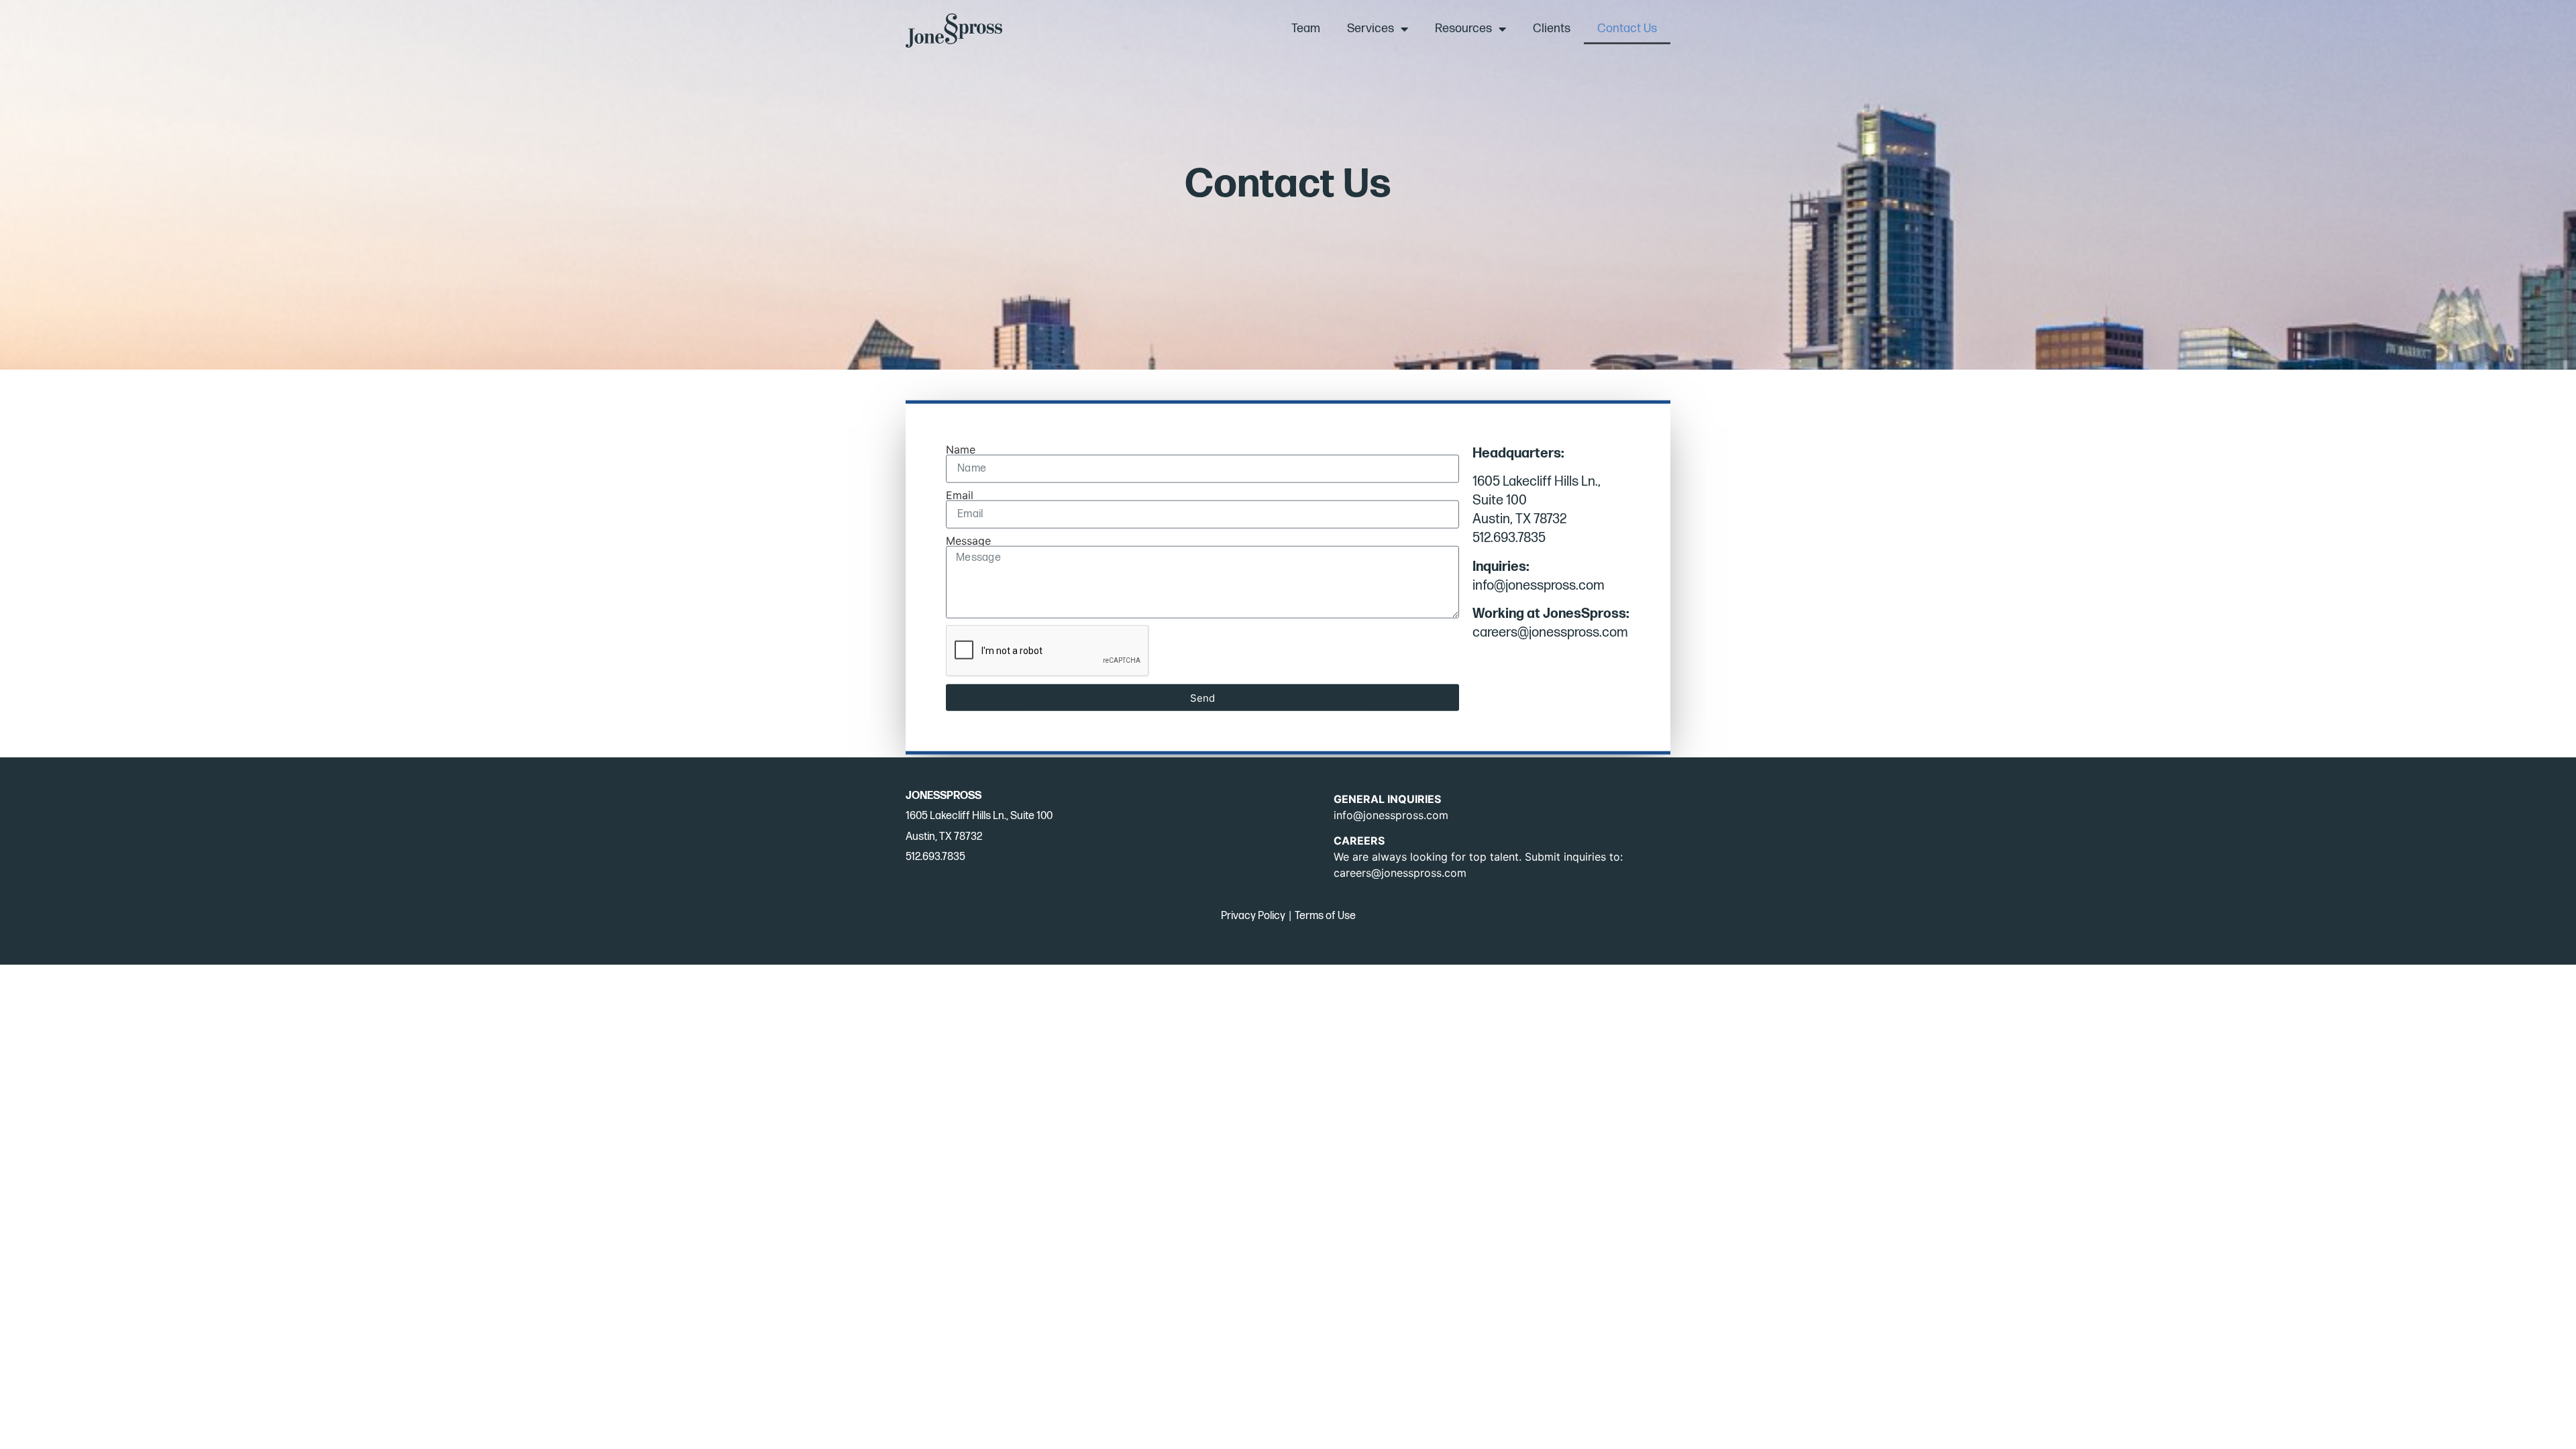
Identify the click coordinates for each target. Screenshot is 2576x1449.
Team (1306, 29)
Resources (1463, 29)
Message (968, 541)
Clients (1552, 29)
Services (1371, 29)
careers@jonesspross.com (1400, 873)
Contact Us (1627, 29)
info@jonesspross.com (1391, 815)
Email (960, 495)
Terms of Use (1325, 916)
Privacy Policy (1253, 916)
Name (961, 449)
